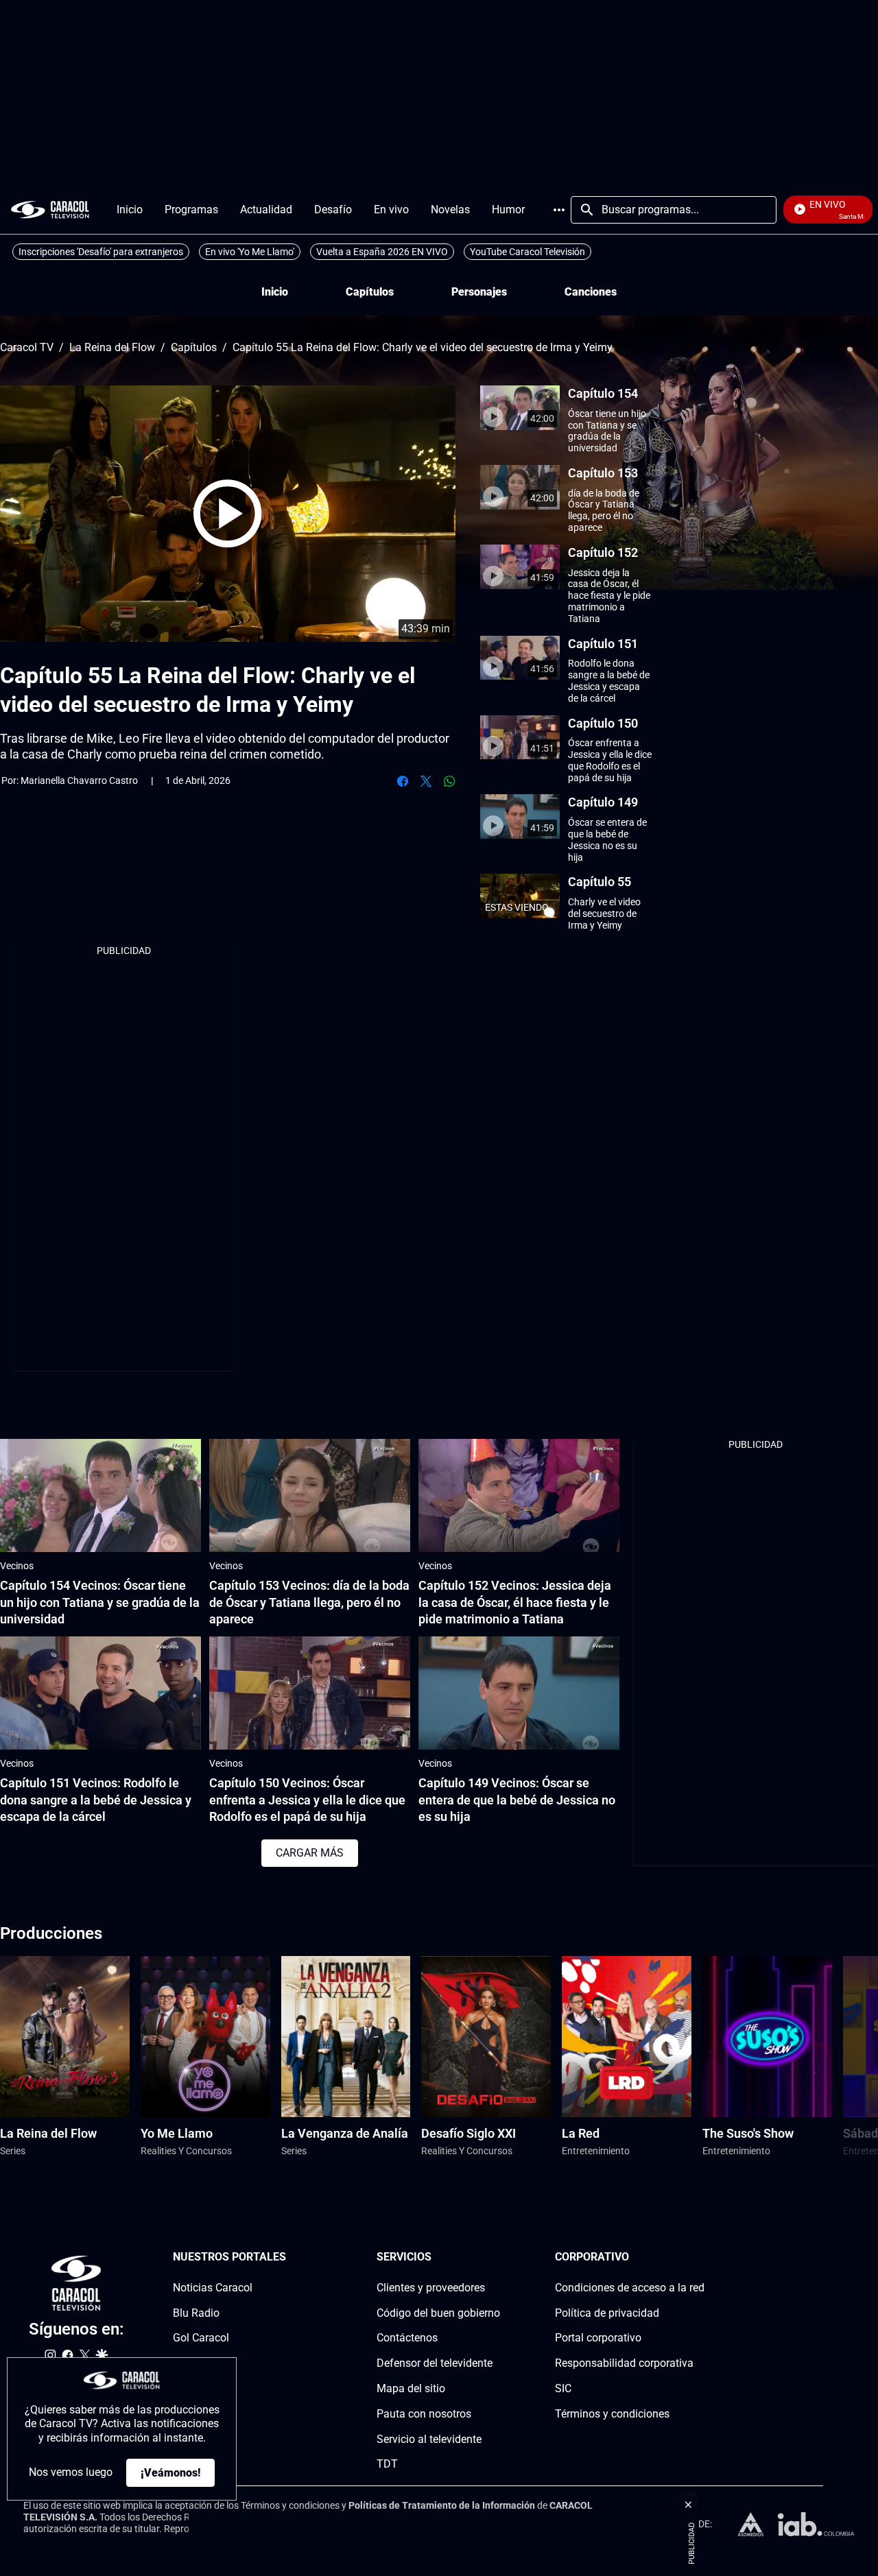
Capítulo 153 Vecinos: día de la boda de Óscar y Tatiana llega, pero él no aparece (309, 1602)
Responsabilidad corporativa (624, 2363)
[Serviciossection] (496, 2257)
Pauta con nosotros (424, 2414)
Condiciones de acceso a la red (630, 2288)
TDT (387, 2465)
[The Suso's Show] (767, 2037)
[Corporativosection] (700, 2257)
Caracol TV (27, 348)
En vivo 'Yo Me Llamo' (250, 252)
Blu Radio (196, 2313)
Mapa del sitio (411, 2388)
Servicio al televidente (429, 2439)
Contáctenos (407, 2338)
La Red (581, 2133)
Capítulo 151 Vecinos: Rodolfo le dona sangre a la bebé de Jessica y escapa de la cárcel (96, 1800)
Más (559, 210)
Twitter (426, 781)
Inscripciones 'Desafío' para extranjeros (101, 252)
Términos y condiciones (612, 2414)
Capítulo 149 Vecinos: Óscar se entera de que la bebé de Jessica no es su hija (517, 1800)
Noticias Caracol (213, 2288)
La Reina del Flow (112, 348)
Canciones (591, 292)
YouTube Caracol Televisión (527, 252)
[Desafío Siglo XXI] (486, 2037)
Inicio (275, 292)
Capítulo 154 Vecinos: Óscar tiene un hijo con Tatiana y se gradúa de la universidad (100, 1602)
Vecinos (17, 1566)
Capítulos (370, 292)
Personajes (479, 292)
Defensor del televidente (435, 2363)
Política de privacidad (607, 2313)
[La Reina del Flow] (65, 2037)
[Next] (833, 2065)
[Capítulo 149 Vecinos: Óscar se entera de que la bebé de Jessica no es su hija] (519, 1693)
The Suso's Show (748, 2133)
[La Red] (627, 2037)
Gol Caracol (201, 2338)
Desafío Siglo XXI (468, 2133)
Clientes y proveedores (431, 2288)
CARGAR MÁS (310, 1853)
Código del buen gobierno (438, 2313)
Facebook (403, 781)
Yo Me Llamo (177, 2133)
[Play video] (228, 514)
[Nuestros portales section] (290, 2257)
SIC (563, 2388)
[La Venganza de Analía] (346, 2037)
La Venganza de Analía (345, 2133)
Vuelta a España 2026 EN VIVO (382, 252)
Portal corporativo (598, 2338)
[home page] (50, 210)
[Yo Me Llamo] (205, 2037)
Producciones (51, 1933)
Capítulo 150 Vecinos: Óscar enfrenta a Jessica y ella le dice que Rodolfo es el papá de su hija (307, 1800)
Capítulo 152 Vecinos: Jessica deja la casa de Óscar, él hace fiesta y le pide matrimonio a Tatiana (515, 1602)
